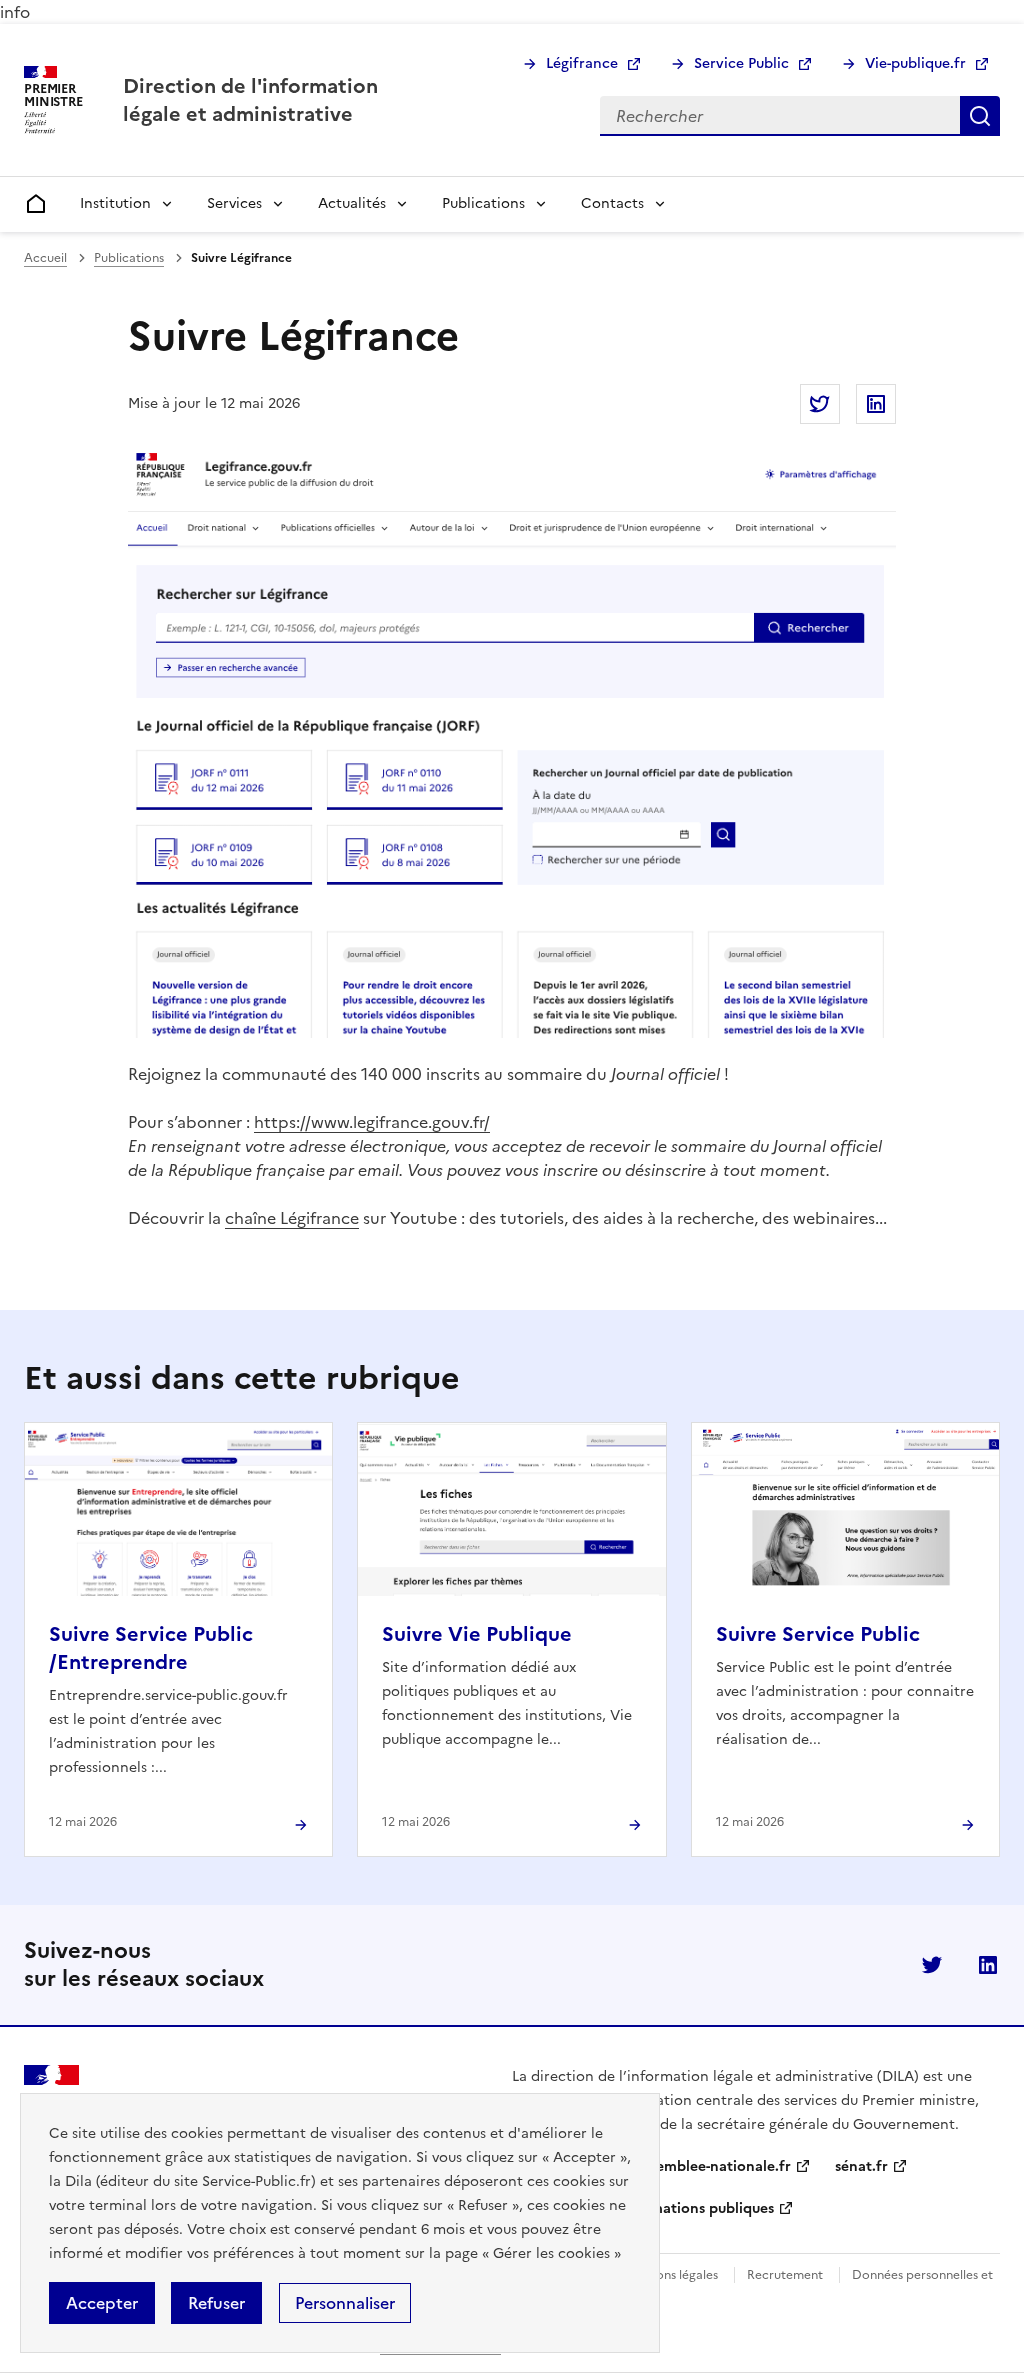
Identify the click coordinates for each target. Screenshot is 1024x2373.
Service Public (741, 63)
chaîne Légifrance (292, 1218)
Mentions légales (670, 2275)
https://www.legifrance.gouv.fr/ (372, 1122)
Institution (115, 203)
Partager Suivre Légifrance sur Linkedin (876, 404)
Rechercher (980, 116)
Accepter (102, 2303)
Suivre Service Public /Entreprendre (151, 1648)
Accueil (45, 258)
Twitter (932, 1965)
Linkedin (988, 1965)
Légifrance (582, 63)
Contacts (612, 203)
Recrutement (785, 2275)
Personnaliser (345, 2303)
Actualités (352, 203)
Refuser (216, 2303)
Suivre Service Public (818, 1634)
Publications (483, 203)
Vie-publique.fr (915, 63)
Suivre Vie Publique (477, 1634)
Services (234, 203)
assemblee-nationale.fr (713, 2166)
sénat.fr (861, 2166)
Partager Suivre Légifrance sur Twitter (820, 404)
